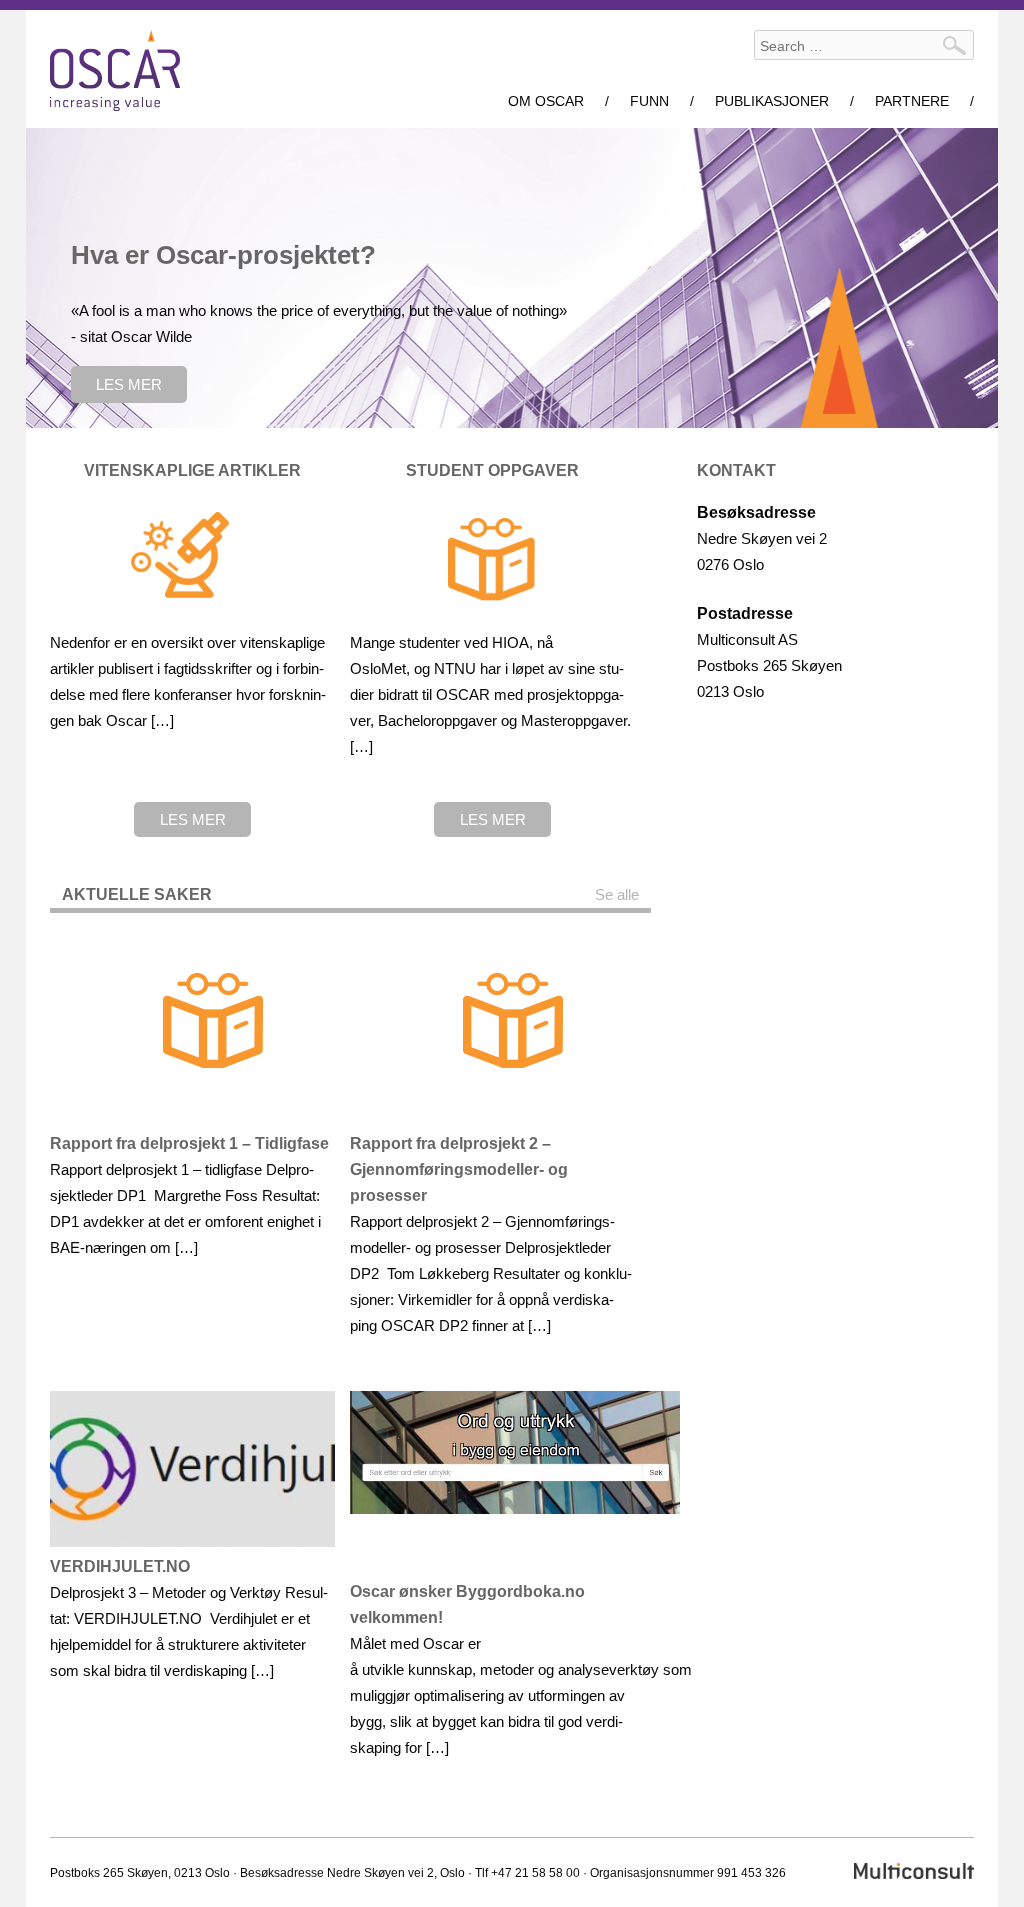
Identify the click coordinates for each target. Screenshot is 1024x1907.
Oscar (115, 70)
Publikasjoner (772, 101)
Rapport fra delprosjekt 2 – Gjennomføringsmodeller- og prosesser (459, 1169)
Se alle (617, 894)
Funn (649, 101)
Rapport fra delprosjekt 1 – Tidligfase (189, 1143)
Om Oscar (546, 101)
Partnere (912, 101)
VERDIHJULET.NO (120, 1566)
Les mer (129, 384)
